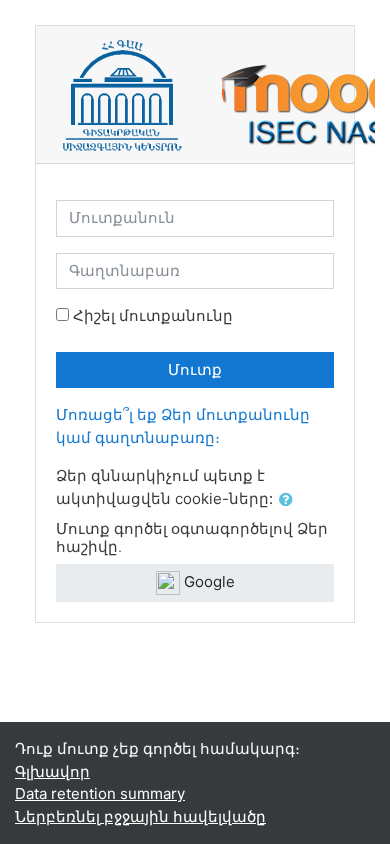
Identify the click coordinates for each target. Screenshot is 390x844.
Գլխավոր (52, 771)
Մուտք (195, 369)
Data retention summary (100, 793)
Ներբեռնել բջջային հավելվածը (140, 816)
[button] (290, 500)
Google (207, 581)
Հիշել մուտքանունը (153, 315)
